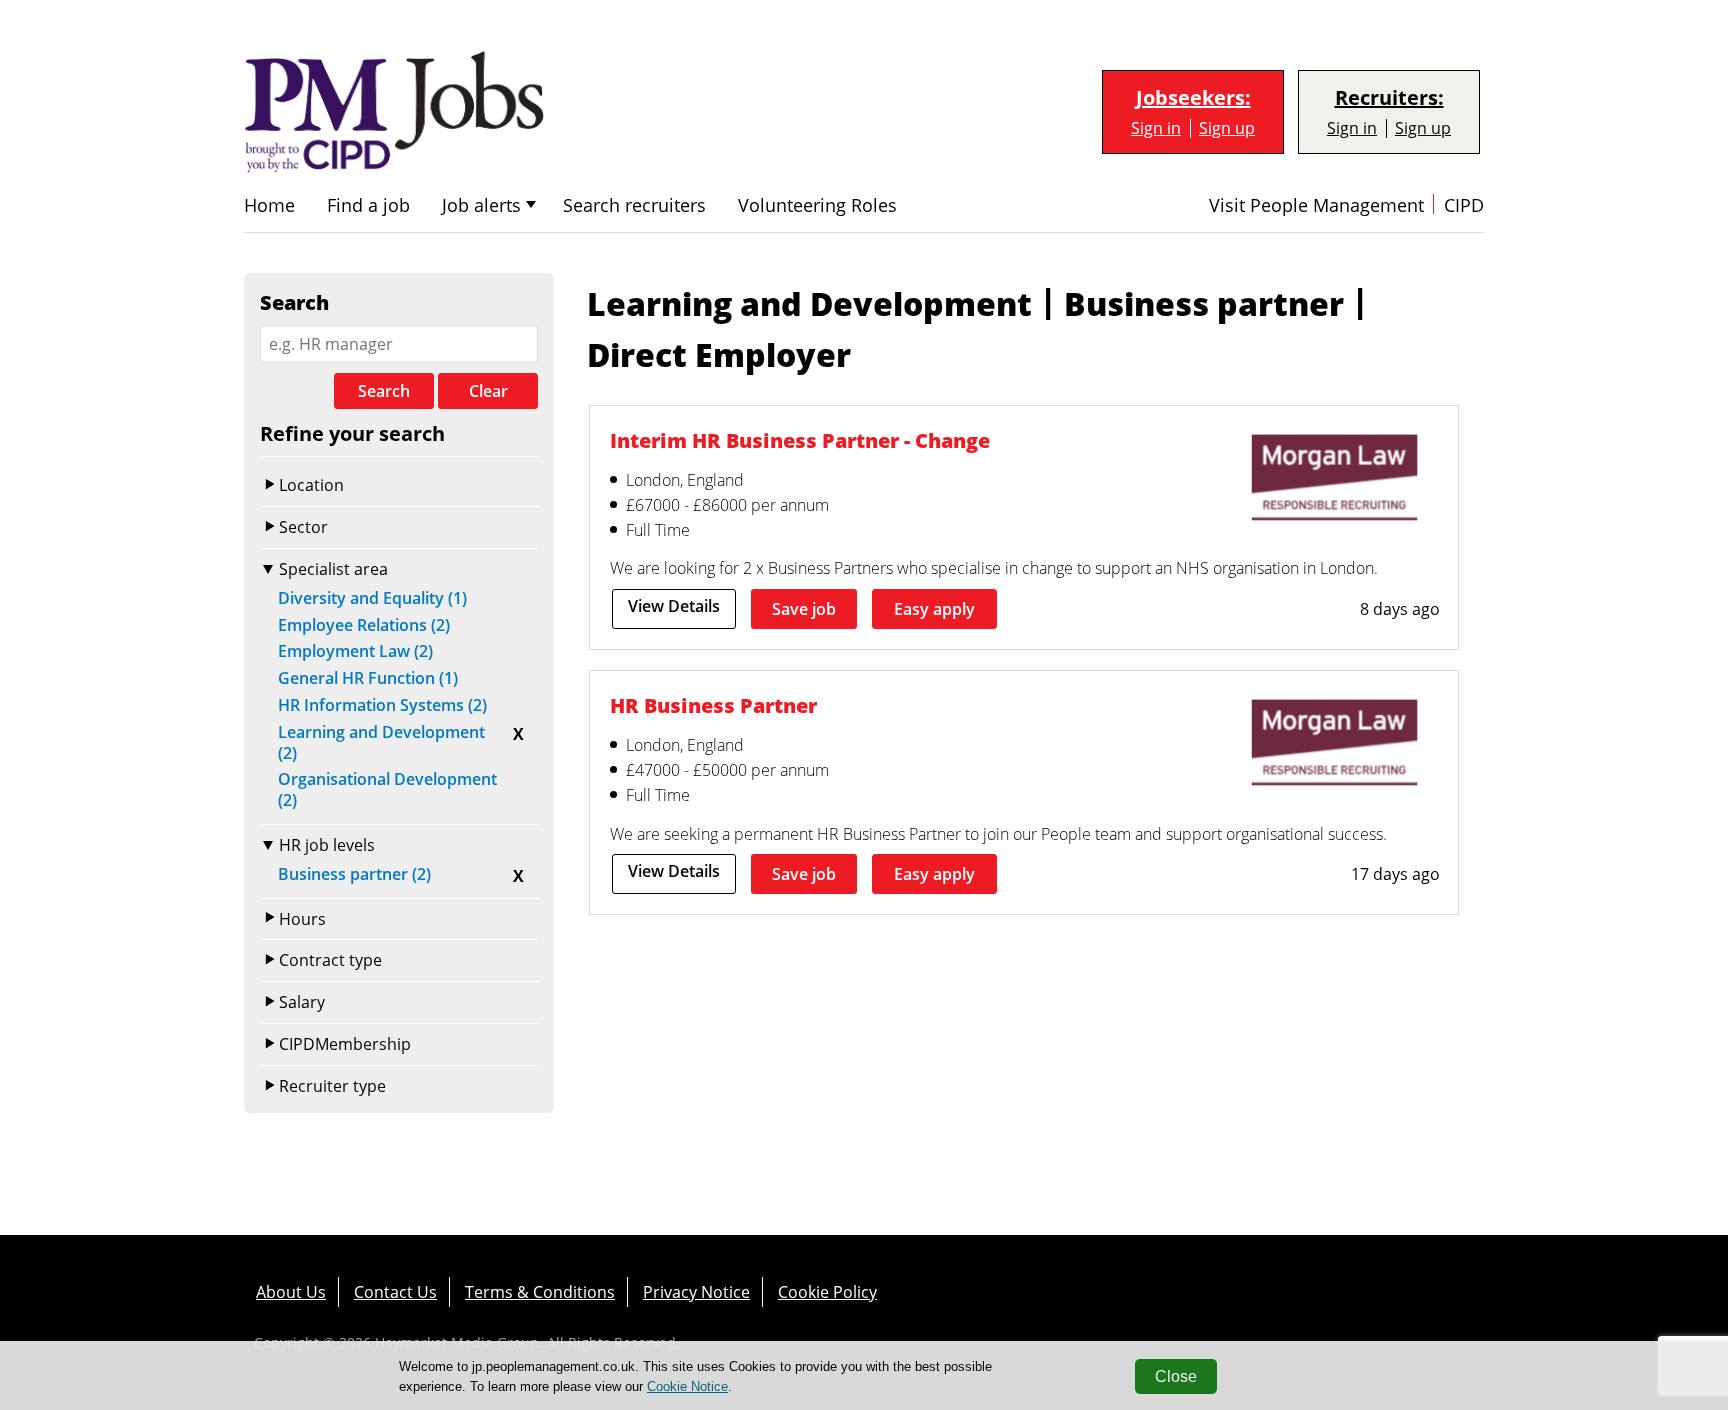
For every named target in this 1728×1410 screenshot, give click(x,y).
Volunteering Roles (817, 205)
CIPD (1464, 205)
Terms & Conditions (540, 1292)
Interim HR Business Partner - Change (800, 440)
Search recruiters (634, 205)
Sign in (1156, 128)
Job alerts (481, 205)
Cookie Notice (687, 1386)
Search (384, 391)
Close (1176, 1376)
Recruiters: (1389, 98)
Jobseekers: (1193, 98)
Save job (804, 609)
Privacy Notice (696, 1292)
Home (269, 205)
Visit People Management (1316, 205)
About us (291, 1292)
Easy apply (934, 609)
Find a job (368, 205)
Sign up (1227, 128)
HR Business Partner (713, 705)
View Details (674, 606)
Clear (488, 391)
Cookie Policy (827, 1292)
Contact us (395, 1292)
